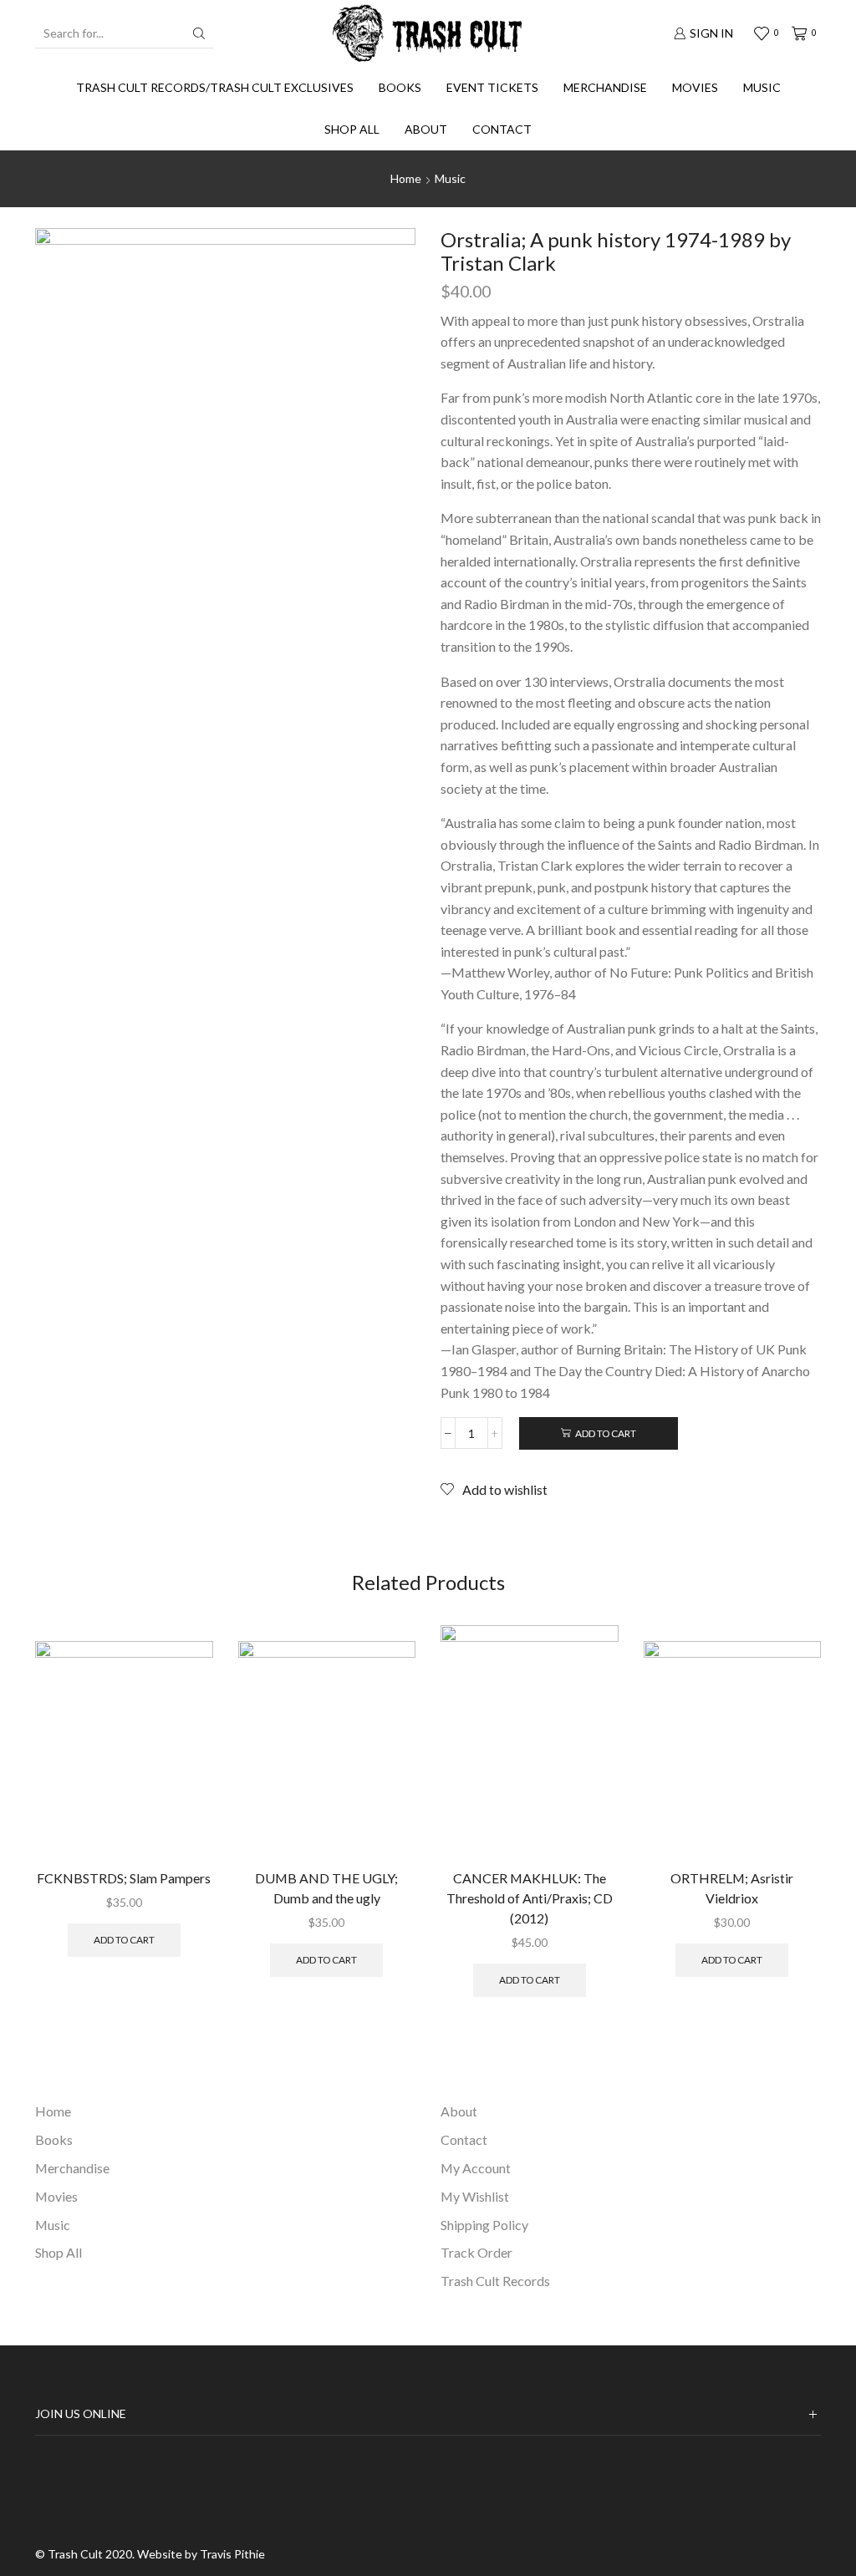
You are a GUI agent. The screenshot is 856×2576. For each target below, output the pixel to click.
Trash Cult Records (495, 2281)
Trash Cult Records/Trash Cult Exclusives (215, 87)
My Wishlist (475, 2196)
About (426, 129)
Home (406, 178)
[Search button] (199, 33)
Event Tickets (492, 87)
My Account (476, 2168)
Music (762, 87)
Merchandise (605, 87)
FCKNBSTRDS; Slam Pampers (124, 1878)
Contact (502, 129)
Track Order (476, 2252)
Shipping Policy (484, 2225)
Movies (695, 87)
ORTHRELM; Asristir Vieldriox (732, 1888)
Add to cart (606, 1433)
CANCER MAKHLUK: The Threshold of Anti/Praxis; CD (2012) (530, 1898)
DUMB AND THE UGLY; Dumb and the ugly (326, 1888)
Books (400, 87)
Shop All (352, 129)
